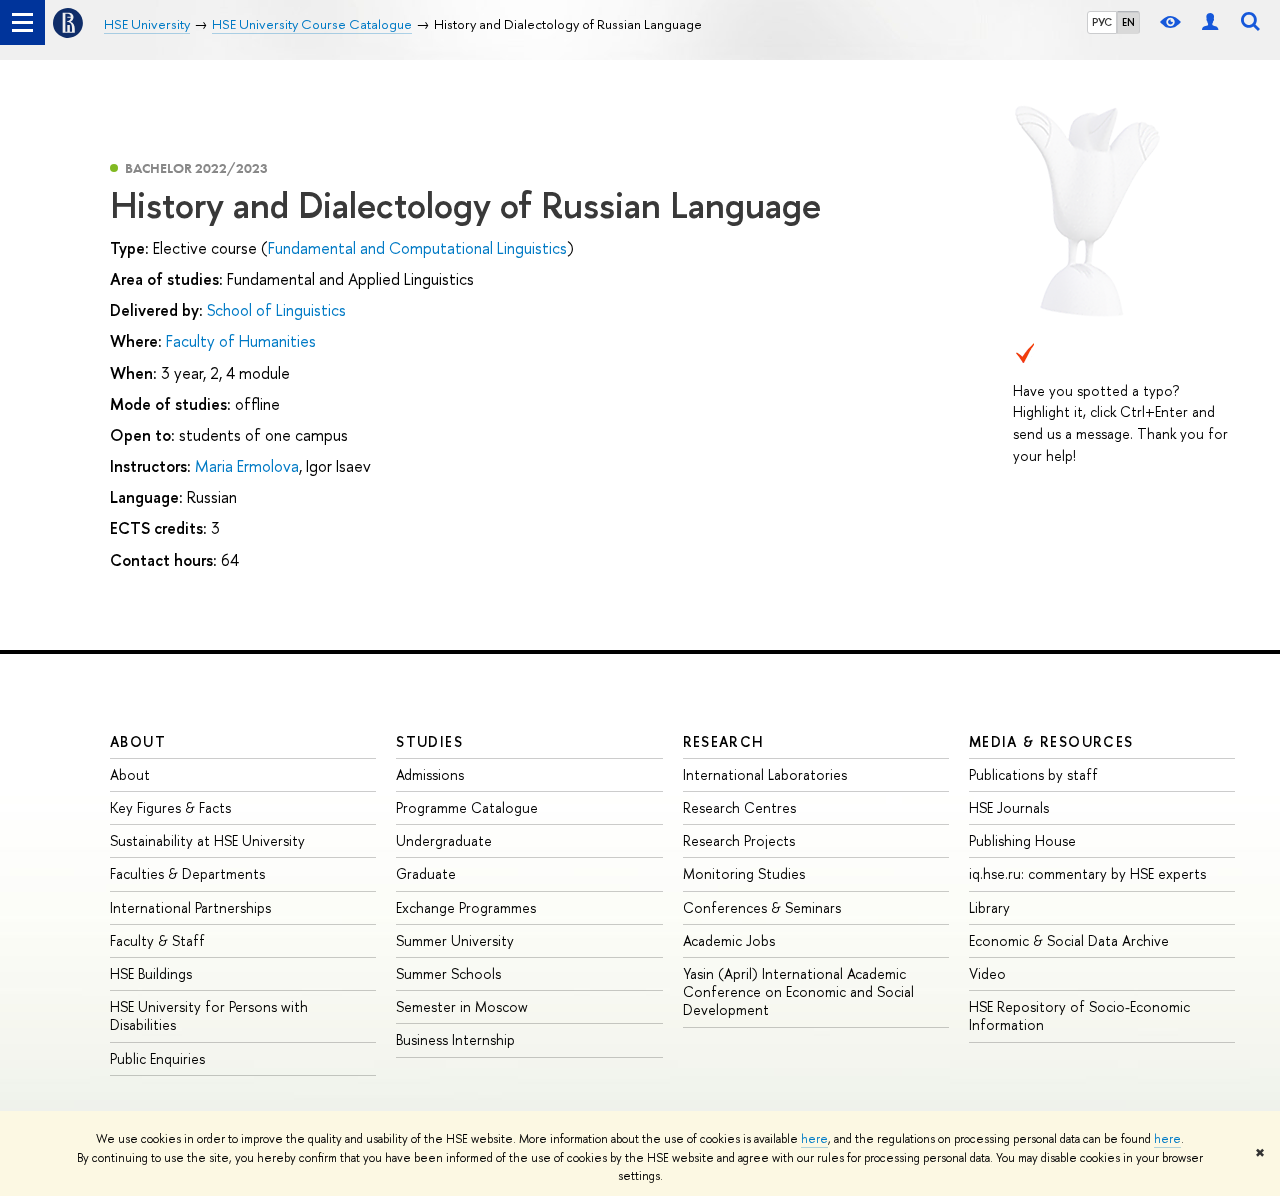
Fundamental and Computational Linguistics (417, 248)
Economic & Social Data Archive (1069, 940)
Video (987, 973)
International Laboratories (765, 774)
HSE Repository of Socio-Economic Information (1079, 1015)
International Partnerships (190, 907)
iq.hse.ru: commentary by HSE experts (1087, 873)
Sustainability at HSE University (207, 840)
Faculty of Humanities (241, 341)
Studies (429, 741)
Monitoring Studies (744, 873)
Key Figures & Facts (170, 807)
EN (1128, 22)
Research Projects (739, 840)
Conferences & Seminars (762, 907)
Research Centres (739, 807)
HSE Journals (1009, 807)
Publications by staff (1033, 774)
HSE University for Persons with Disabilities (209, 1015)
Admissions (430, 774)
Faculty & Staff (157, 940)
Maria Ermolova (247, 466)
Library (989, 907)
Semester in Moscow (462, 1006)
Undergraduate (444, 840)
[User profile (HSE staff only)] (1210, 22)
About (138, 741)
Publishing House (1022, 840)
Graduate (426, 873)
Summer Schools (448, 973)
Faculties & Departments (187, 873)
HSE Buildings (151, 973)
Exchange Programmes (466, 907)
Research (724, 741)
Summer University (455, 940)
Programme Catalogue (467, 807)
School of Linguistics (276, 310)
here (814, 1139)
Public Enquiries (157, 1058)
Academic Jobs (729, 940)
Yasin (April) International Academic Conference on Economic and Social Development (798, 991)
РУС (1102, 22)
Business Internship (455, 1039)
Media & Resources (1051, 741)
